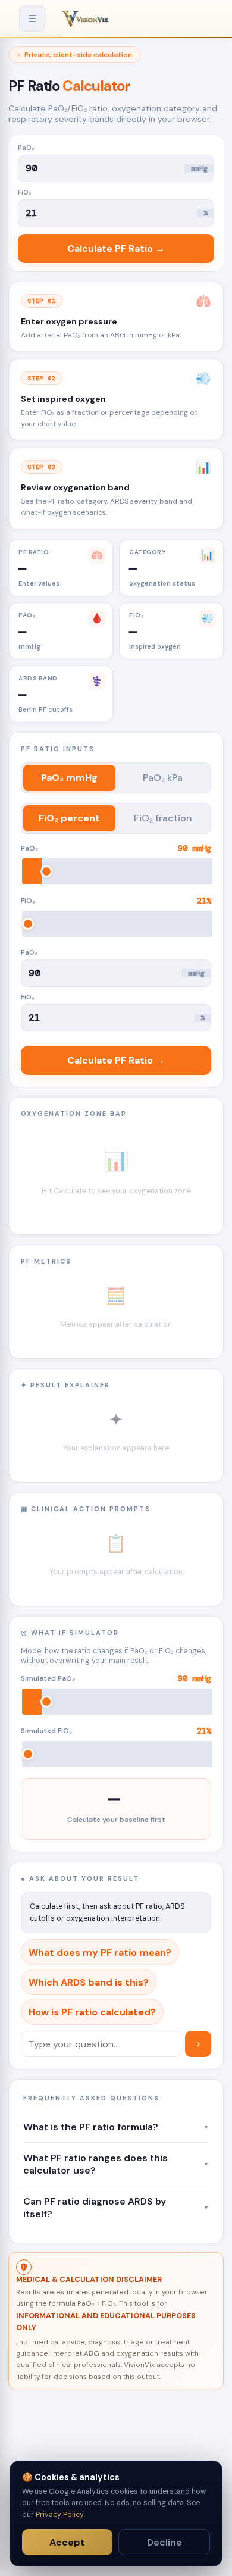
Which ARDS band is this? (89, 1982)
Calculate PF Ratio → (116, 248)
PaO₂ (26, 148)
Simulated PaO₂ (116, 1679)
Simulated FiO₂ (116, 1731)
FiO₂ (25, 192)
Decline (164, 2542)
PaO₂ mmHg (69, 778)
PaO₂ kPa (163, 778)
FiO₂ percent (69, 818)
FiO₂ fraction (163, 818)
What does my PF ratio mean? (100, 1953)
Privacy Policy (59, 2515)
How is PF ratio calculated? (92, 2012)
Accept (67, 2542)
